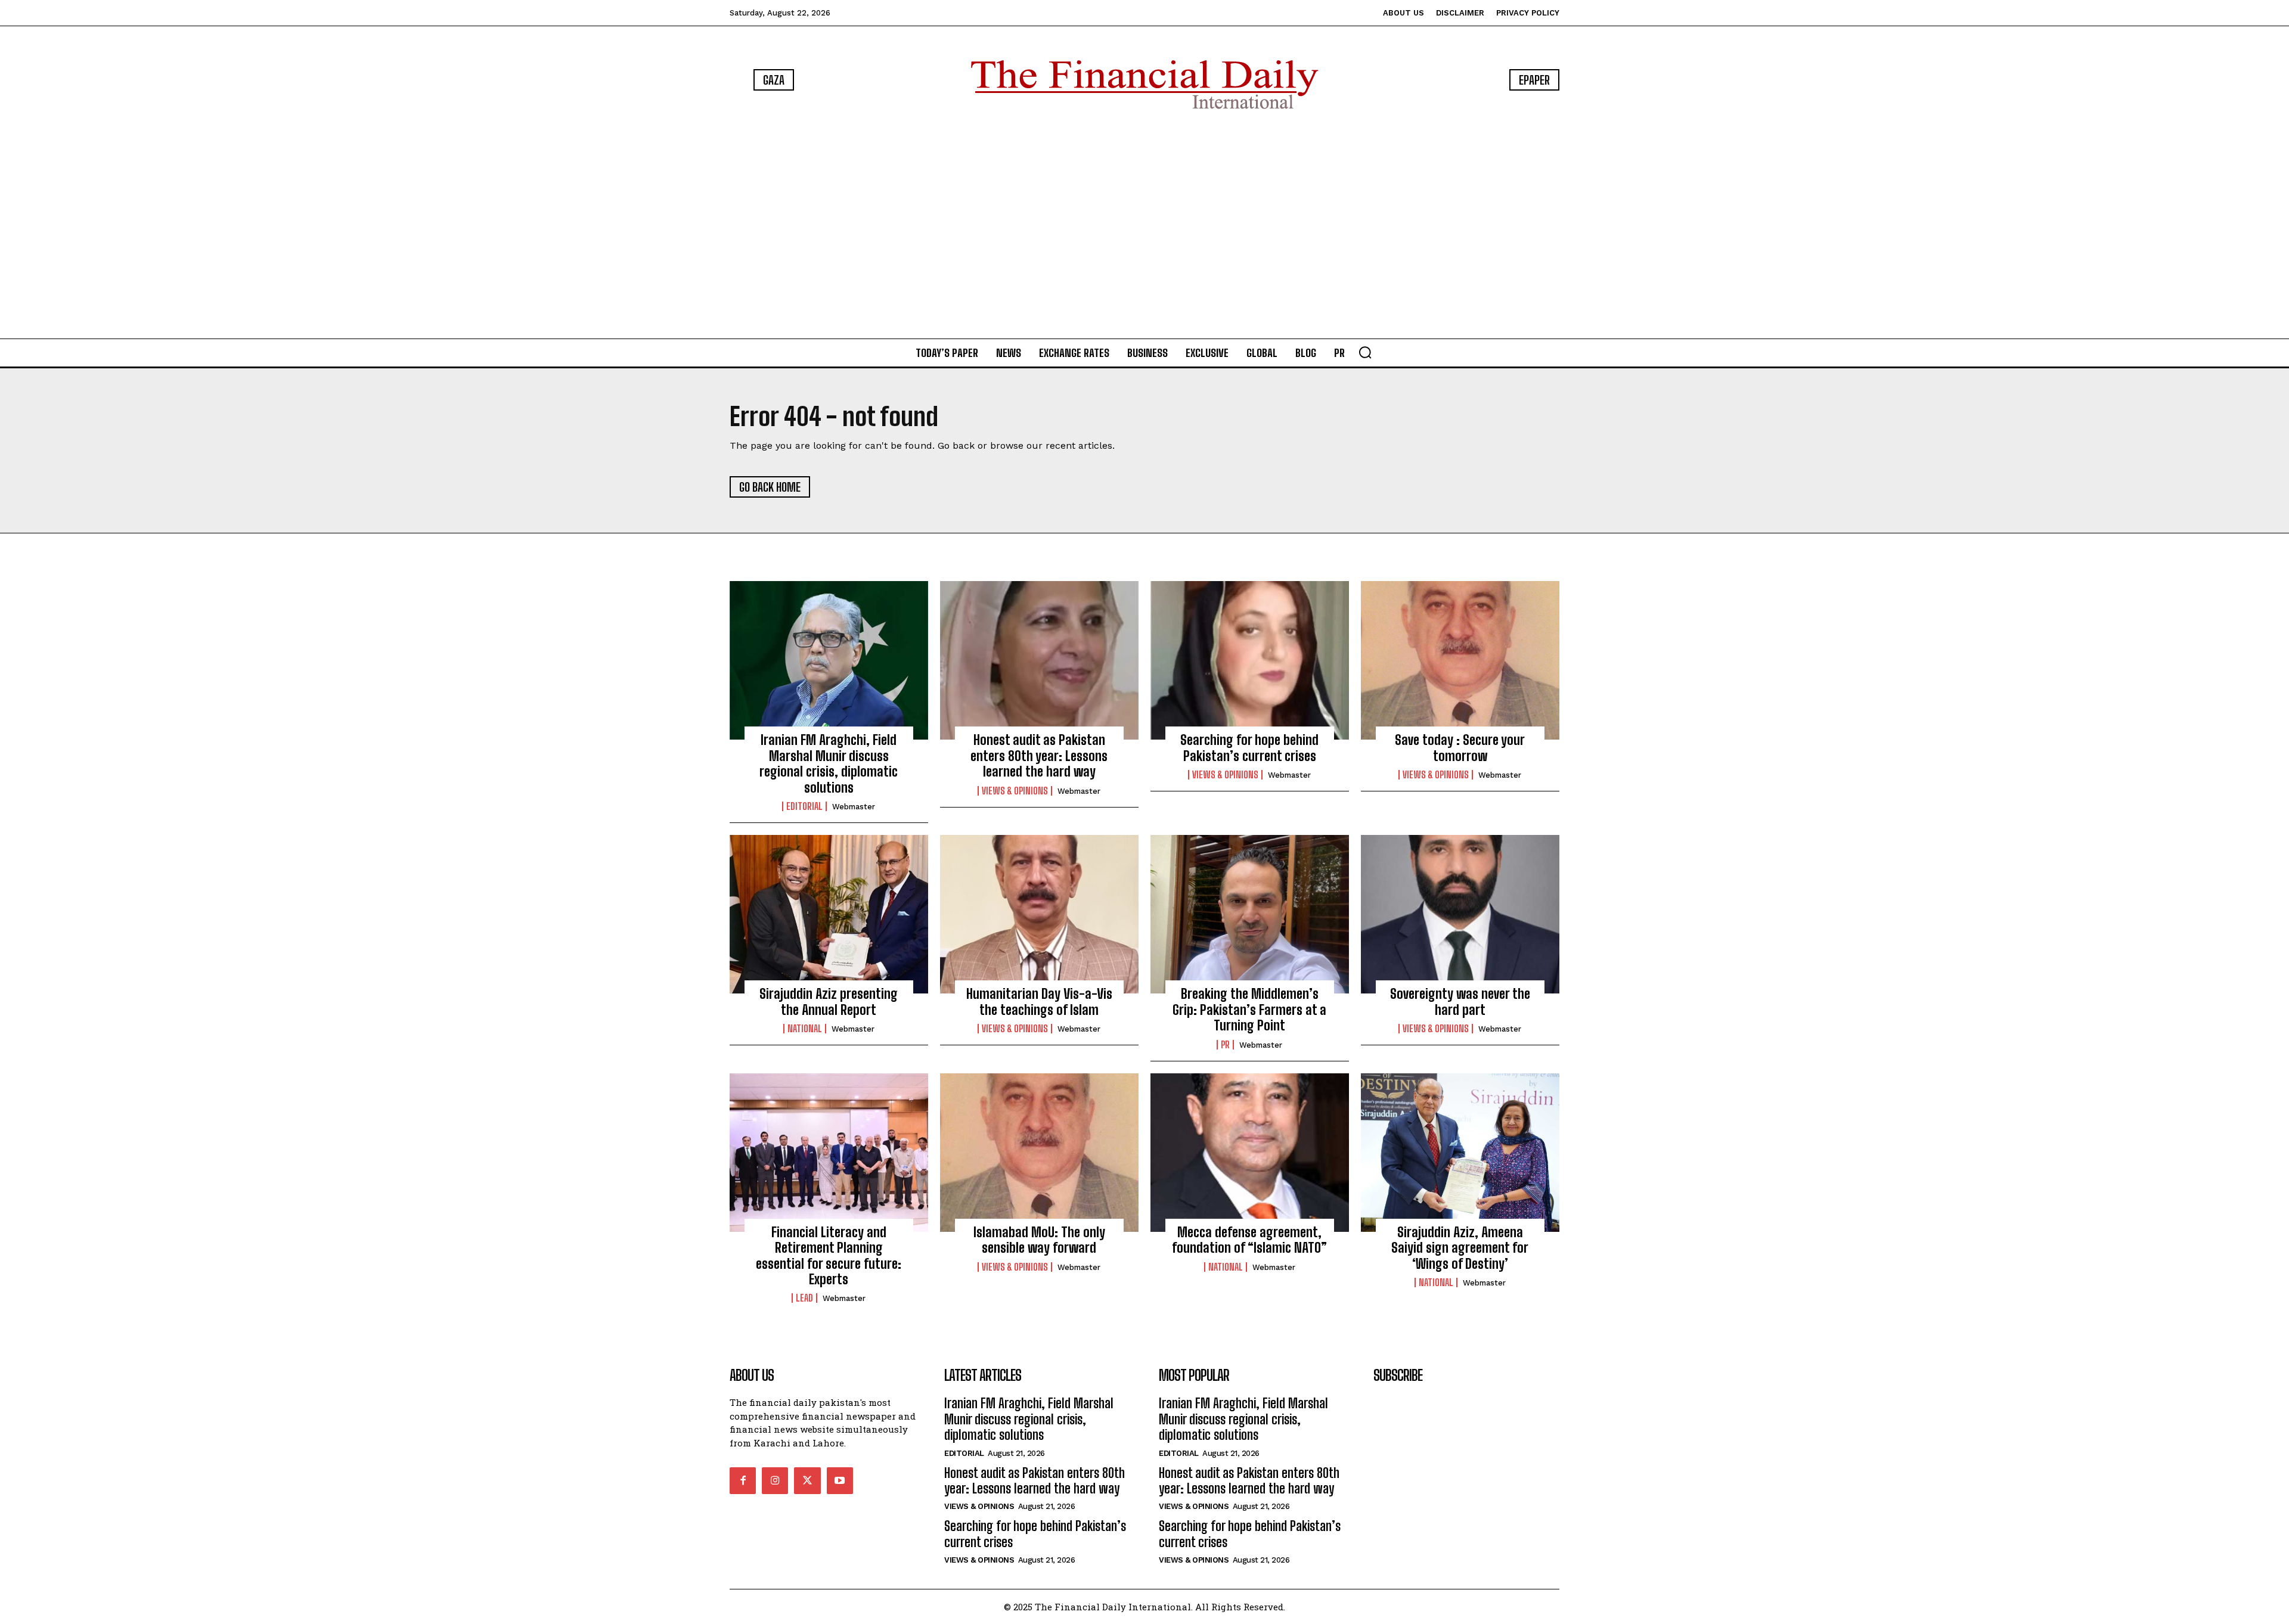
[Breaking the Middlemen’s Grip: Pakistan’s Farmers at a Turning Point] (1250, 914)
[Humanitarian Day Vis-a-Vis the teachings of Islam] (1039, 914)
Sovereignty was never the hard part (1460, 1002)
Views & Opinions (1015, 791)
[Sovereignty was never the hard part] (1460, 914)
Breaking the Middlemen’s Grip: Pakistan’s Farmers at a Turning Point (1249, 1010)
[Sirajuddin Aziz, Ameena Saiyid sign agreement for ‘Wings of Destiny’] (1460, 1153)
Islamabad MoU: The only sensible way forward (1039, 1240)
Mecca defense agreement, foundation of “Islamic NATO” (1249, 1240)
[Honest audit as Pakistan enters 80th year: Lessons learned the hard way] (1039, 660)
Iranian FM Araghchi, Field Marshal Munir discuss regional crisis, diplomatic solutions (829, 763)
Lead (804, 1298)
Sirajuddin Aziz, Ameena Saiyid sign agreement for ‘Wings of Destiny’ (1460, 1248)
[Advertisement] (1144, 226)
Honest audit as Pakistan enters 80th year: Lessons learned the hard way (1039, 756)
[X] (807, 1480)
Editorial (804, 806)
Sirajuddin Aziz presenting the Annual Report (829, 1002)
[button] (1365, 352)
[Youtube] (840, 1480)
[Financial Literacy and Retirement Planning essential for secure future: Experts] (829, 1153)
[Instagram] (775, 1480)
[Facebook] (743, 1480)
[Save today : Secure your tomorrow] (1460, 660)
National (805, 1029)
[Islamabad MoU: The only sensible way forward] (1039, 1153)
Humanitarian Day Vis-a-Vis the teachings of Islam (1039, 1002)
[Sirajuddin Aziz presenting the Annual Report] (829, 914)
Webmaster (854, 807)
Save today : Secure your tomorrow (1460, 748)
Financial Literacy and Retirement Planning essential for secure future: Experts (829, 1256)
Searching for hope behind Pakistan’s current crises (1249, 748)
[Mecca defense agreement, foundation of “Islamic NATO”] (1250, 1153)
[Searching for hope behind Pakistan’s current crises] (1250, 660)
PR (1225, 1045)
